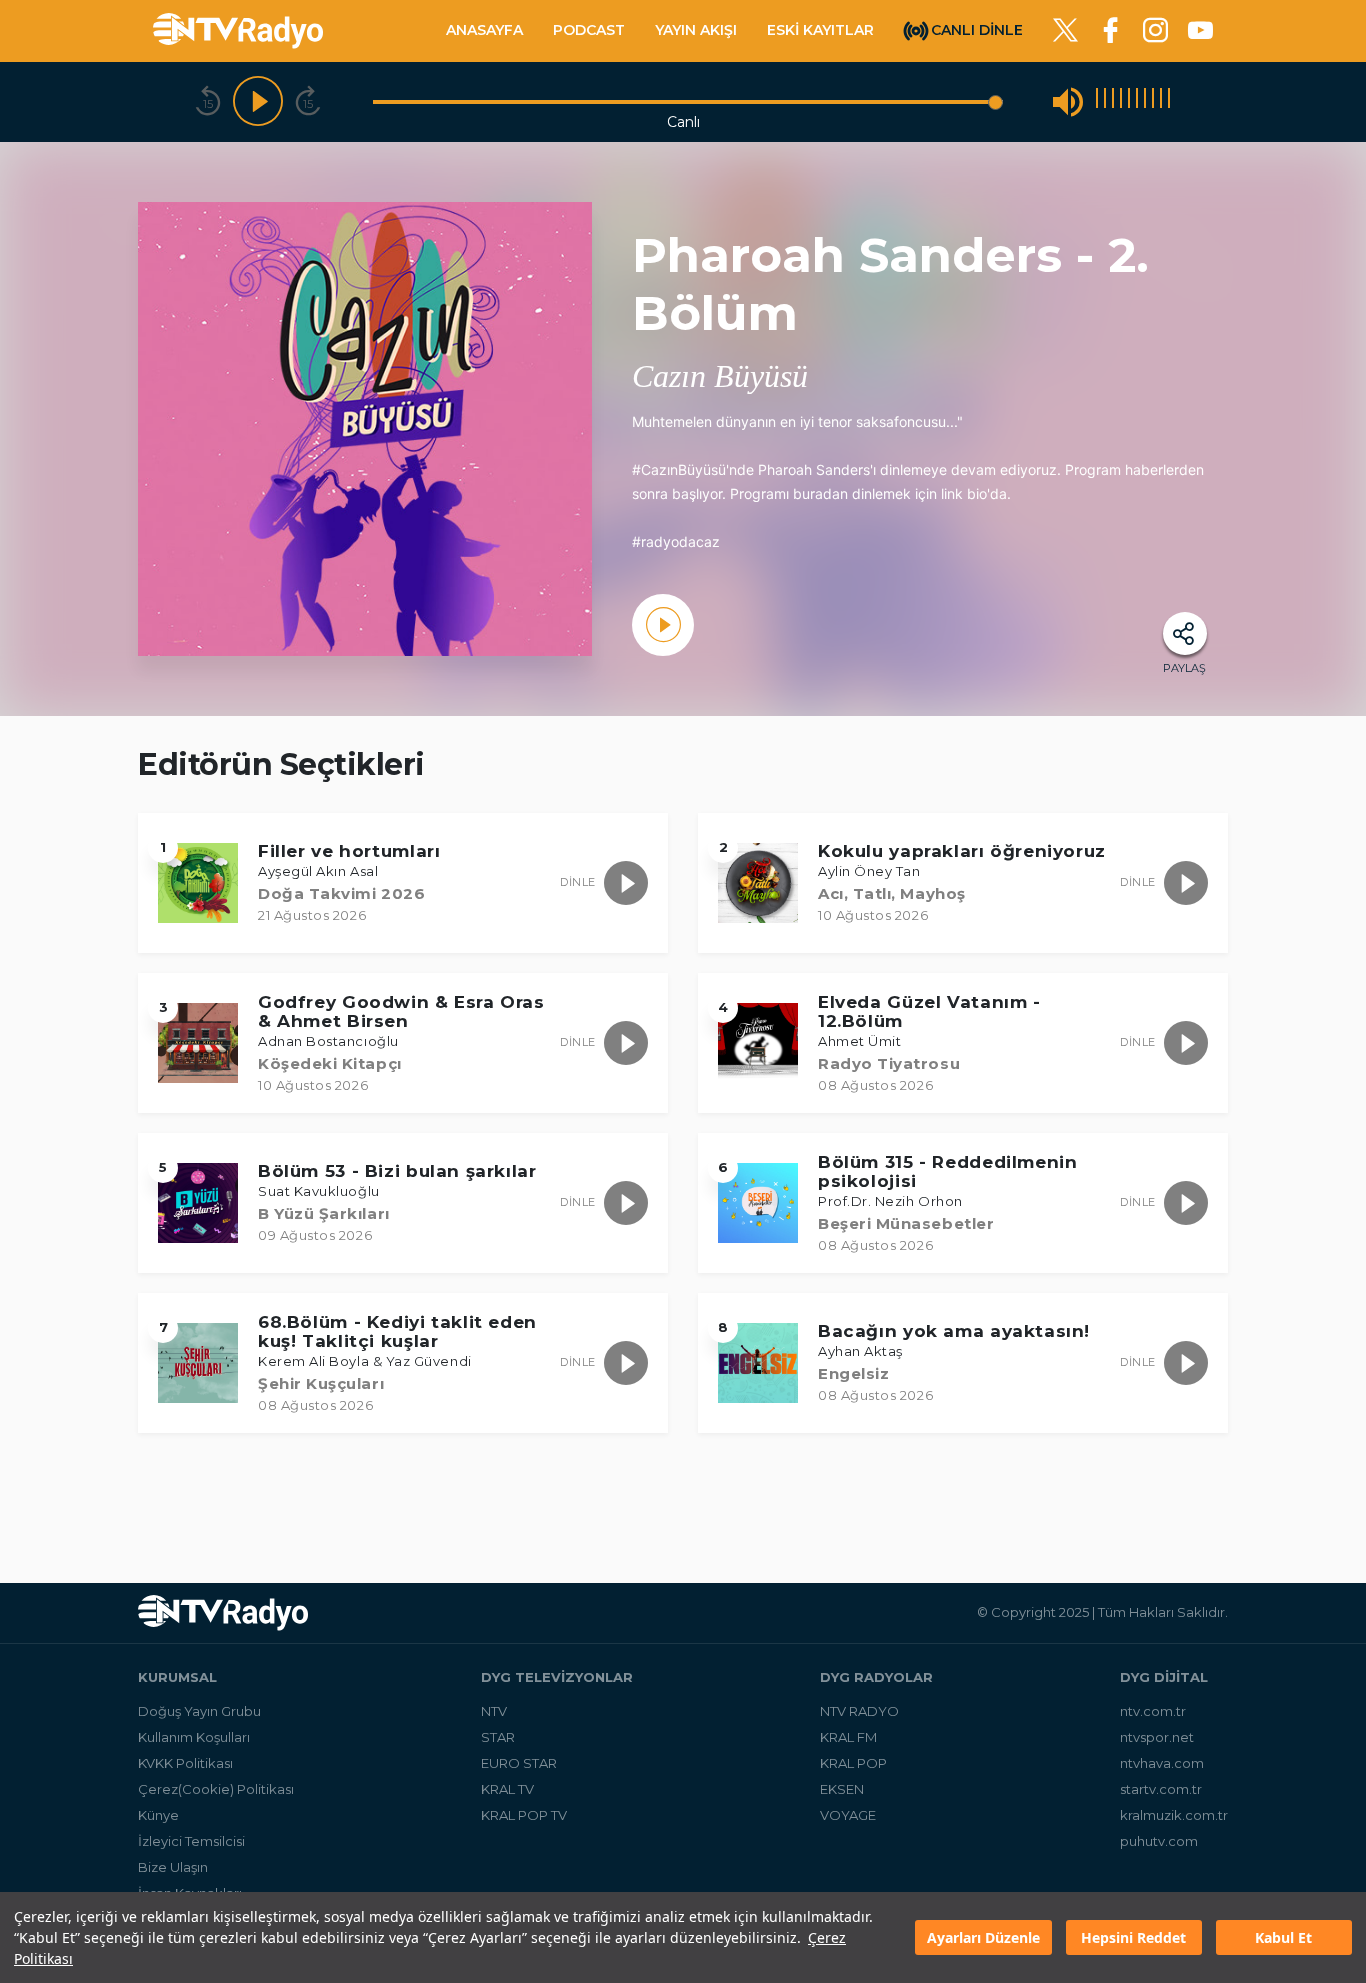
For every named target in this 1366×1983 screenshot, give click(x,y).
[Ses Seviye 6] (1137, 101)
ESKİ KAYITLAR (820, 30)
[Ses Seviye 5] (1129, 101)
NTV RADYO (859, 1711)
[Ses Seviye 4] (1121, 101)
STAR (498, 1737)
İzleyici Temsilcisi (191, 1841)
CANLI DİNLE (977, 29)
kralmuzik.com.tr (1174, 1815)
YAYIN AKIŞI (696, 30)
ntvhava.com (1162, 1763)
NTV (494, 1711)
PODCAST (589, 30)
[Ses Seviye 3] (1113, 101)
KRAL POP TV (524, 1815)
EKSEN (842, 1789)
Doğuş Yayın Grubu (199, 1711)
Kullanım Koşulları (194, 1737)
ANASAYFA (484, 30)
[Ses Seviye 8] (1153, 101)
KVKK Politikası (185, 1763)
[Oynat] (258, 102)
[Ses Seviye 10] (1169, 101)
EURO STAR (519, 1763)
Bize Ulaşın (173, 1867)
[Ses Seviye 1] (1097, 101)
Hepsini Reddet (1133, 1937)
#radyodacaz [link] (676, 541)
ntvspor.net (1157, 1737)
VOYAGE (848, 1815)
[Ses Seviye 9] (1161, 101)
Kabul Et (1283, 1937)
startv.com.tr (1161, 1789)
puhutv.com (1159, 1841)
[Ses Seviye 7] (1145, 101)
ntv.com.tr (1153, 1711)
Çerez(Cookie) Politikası (216, 1789)
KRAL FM (848, 1737)
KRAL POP (853, 1763)
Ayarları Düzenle (983, 1937)
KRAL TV (507, 1789)
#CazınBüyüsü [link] (679, 469)
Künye (158, 1815)
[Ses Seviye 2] (1105, 101)
